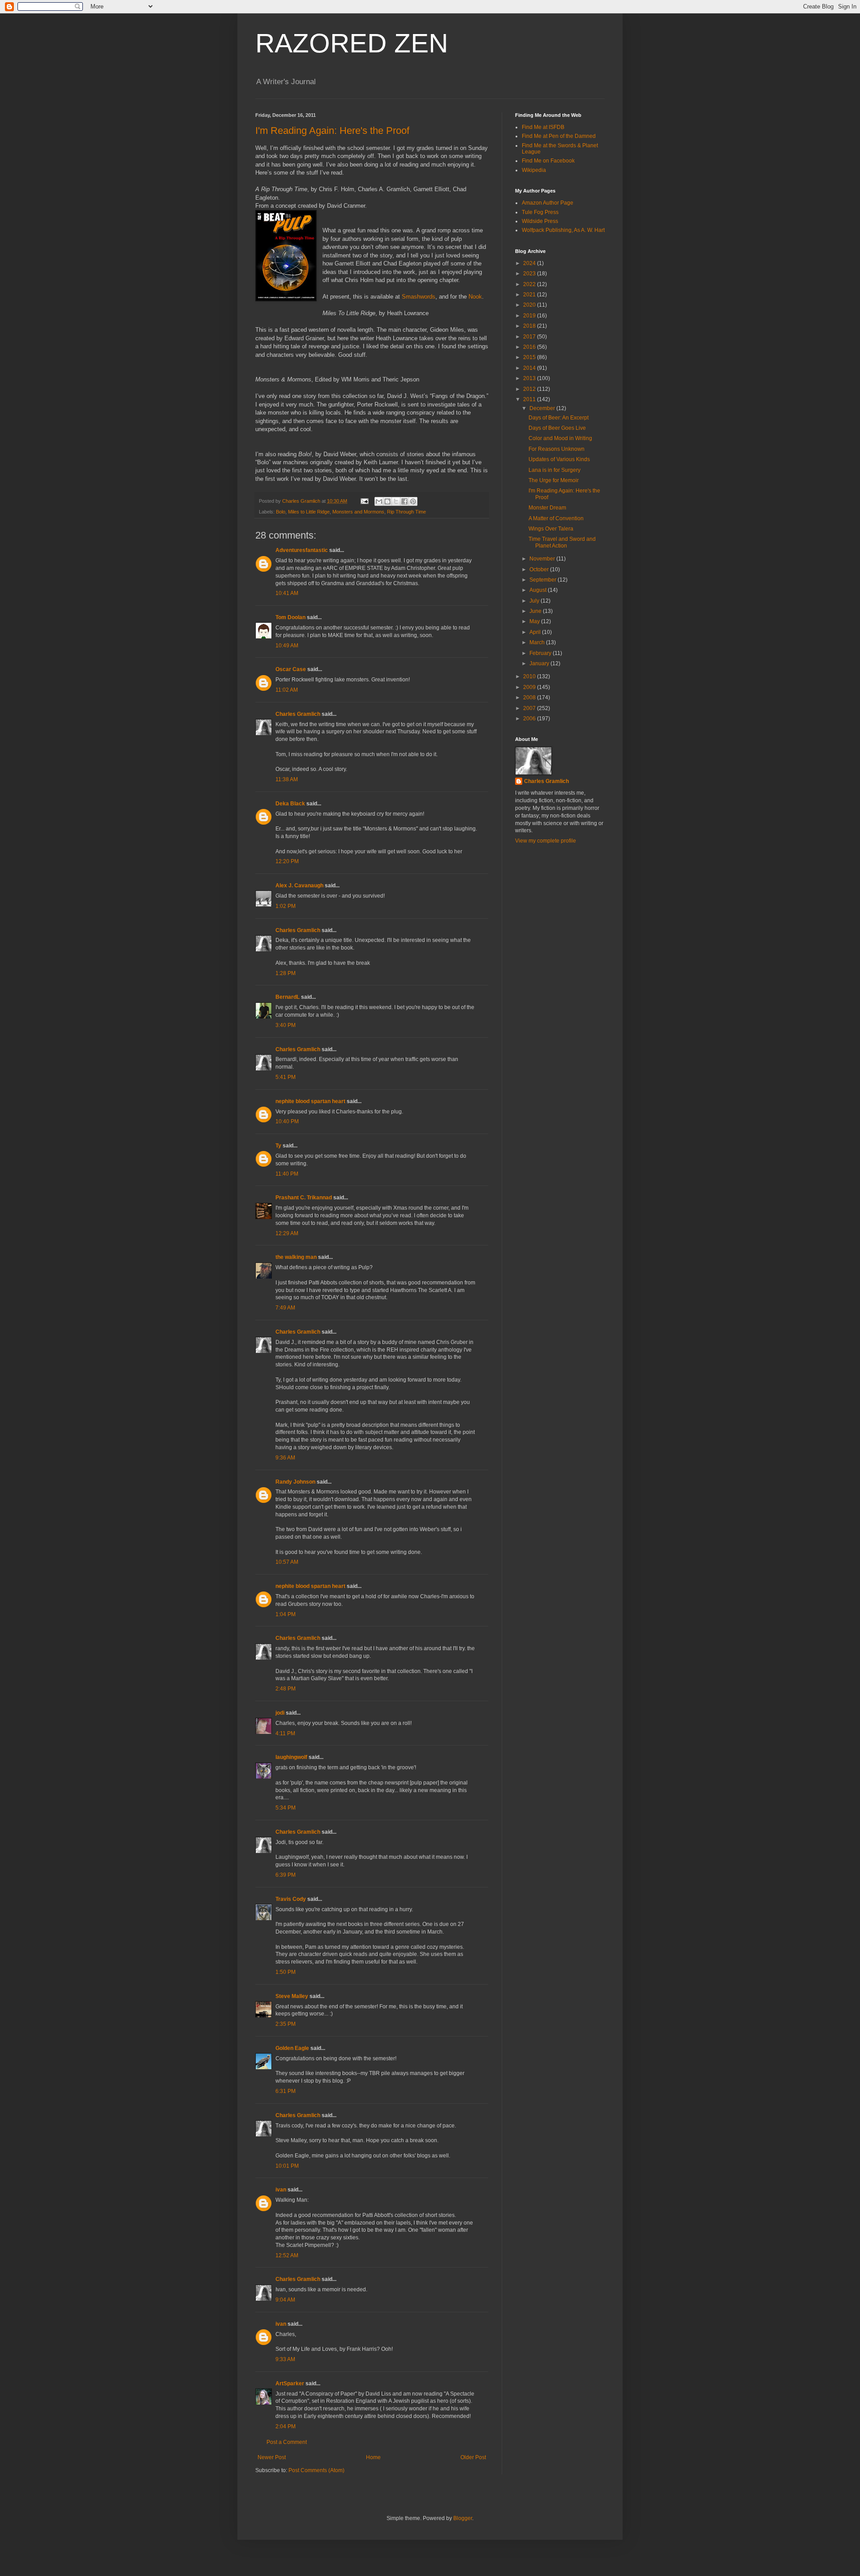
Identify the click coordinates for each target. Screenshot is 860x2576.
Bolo (281, 512)
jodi (280, 1713)
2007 (530, 708)
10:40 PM (287, 1121)
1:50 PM (286, 1972)
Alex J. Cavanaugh (299, 886)
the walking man (296, 1257)
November (543, 559)
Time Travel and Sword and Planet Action (562, 542)
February (541, 653)
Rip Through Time (406, 512)
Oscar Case (291, 669)
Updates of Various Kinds (559, 459)
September (544, 580)
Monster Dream (547, 508)
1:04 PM (286, 1614)
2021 (530, 295)
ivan (281, 2190)
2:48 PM (286, 1689)
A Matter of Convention (556, 518)
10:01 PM (287, 2166)
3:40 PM (286, 1025)
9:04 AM (285, 2300)
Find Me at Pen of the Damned (559, 136)
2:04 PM (286, 2426)
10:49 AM (287, 646)
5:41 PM (286, 1077)
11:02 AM (287, 690)
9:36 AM (285, 1458)
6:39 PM (286, 1875)
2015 (530, 357)
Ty (278, 1146)
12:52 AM (287, 2255)
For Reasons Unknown (557, 449)
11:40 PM (287, 1174)
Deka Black (290, 804)
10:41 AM (287, 593)
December (543, 408)
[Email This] (379, 501)
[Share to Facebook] (404, 501)
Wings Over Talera (551, 529)
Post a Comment (287, 2442)
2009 (530, 687)
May (535, 621)
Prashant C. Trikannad (304, 1198)
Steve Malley (292, 1996)
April (536, 632)
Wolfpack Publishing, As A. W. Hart (563, 230)
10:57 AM (287, 1562)
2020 (530, 305)
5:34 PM (286, 1808)
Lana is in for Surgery (555, 470)
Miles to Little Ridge (309, 512)
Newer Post (272, 2457)
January (540, 663)
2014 (530, 368)
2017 (530, 337)
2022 (530, 284)
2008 (530, 697)
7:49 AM (285, 1308)
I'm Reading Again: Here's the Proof (332, 131)
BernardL (288, 997)
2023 (530, 274)
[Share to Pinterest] (413, 501)
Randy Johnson (295, 1482)
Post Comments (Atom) (316, 2470)
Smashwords (419, 297)
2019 (530, 316)
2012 (530, 389)
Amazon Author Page (548, 203)
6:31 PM (286, 2091)
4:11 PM (285, 1733)
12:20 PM (287, 861)
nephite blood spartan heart (310, 1101)
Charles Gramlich (298, 714)
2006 (530, 719)
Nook (475, 297)
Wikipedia (534, 170)
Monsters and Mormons (358, 512)
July (535, 601)
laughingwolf (291, 1757)
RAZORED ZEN (352, 43)
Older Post (473, 2457)
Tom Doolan (290, 617)
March (538, 642)
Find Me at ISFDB (543, 127)
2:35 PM (286, 2024)
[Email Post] (364, 501)
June (536, 611)
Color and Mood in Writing (560, 438)
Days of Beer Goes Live (557, 428)
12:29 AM (287, 1233)
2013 (530, 378)
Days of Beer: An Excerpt (559, 418)
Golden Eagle (292, 2048)
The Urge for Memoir (554, 480)
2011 (530, 399)
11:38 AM (287, 779)
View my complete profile (546, 841)
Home (373, 2457)
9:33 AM (285, 2359)
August (539, 590)
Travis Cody (291, 1899)
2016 (530, 347)
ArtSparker (290, 2383)
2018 (530, 326)
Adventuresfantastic (302, 550)
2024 (530, 263)
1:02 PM (286, 906)
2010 (530, 676)
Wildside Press (540, 221)
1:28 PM (286, 973)
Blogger (463, 2518)
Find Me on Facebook (548, 161)
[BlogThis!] (387, 501)
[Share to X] (396, 501)
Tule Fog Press (540, 212)
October (540, 569)
